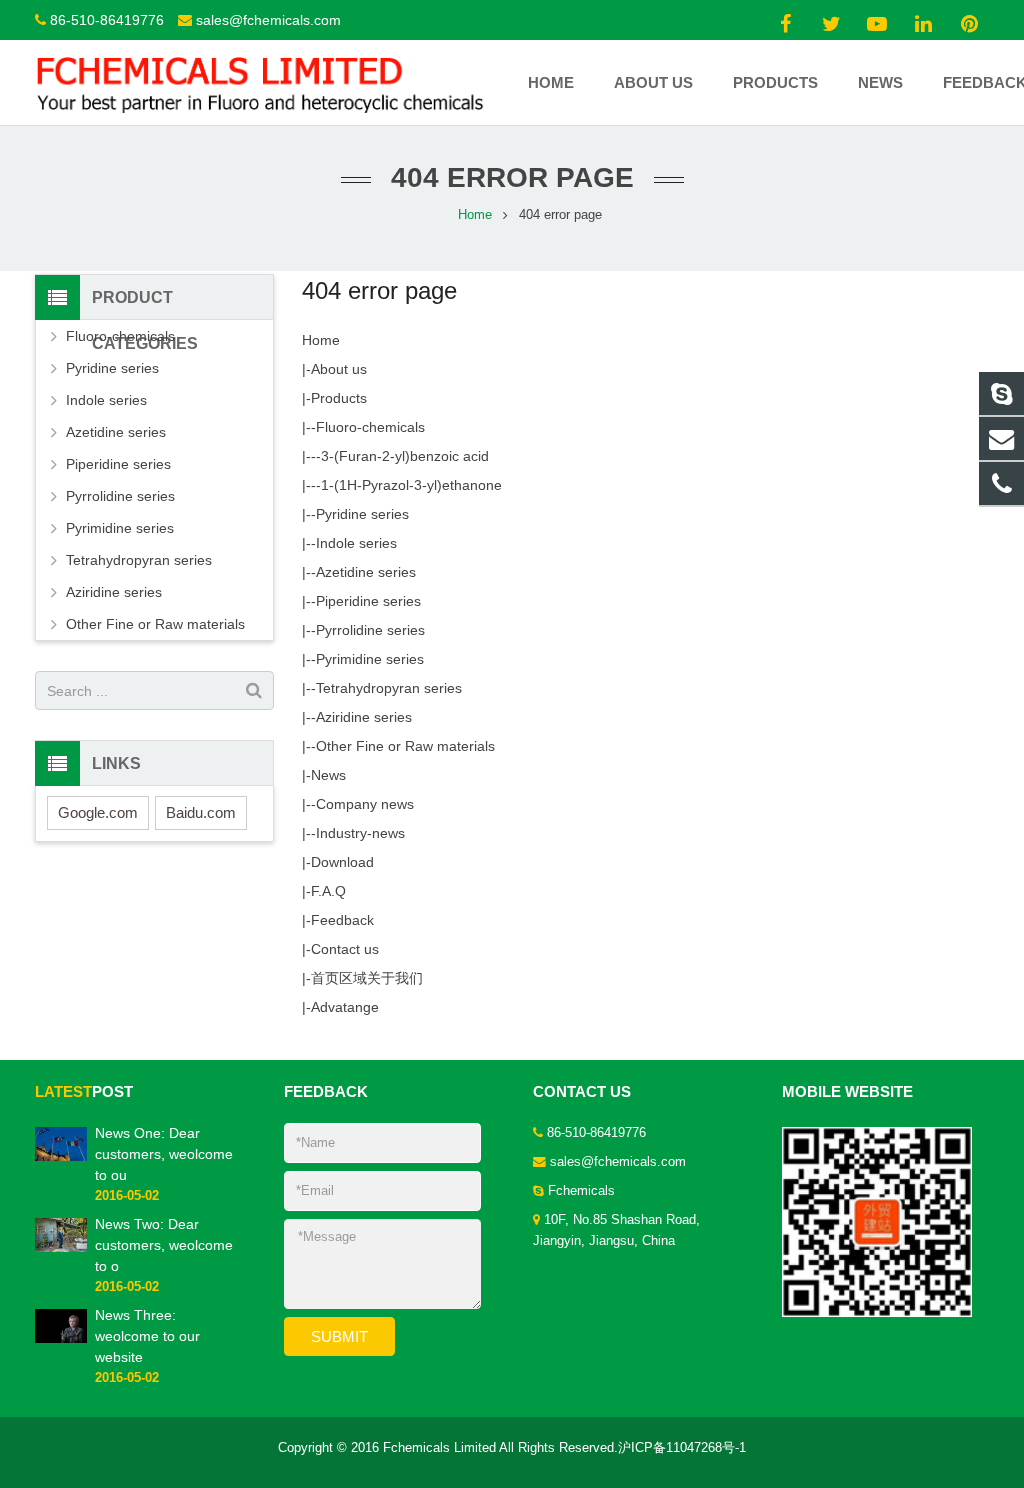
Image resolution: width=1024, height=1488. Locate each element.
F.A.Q (328, 891)
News (328, 775)
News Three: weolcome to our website (147, 1336)
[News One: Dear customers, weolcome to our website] (61, 1157)
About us (339, 369)
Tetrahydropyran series (389, 688)
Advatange (345, 1007)
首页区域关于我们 (367, 978)
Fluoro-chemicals (370, 427)
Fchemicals (581, 1191)
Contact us (345, 949)
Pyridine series (362, 514)
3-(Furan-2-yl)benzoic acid (405, 456)
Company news (365, 804)
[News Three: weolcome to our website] (61, 1339)
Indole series (356, 543)
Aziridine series (364, 717)
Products (339, 398)
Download (342, 862)
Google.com (98, 812)
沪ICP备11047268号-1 (682, 1448)
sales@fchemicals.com (268, 20)
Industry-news (360, 833)
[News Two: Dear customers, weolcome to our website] (61, 1248)
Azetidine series (366, 572)
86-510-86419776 (107, 20)
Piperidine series (368, 601)
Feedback (342, 920)
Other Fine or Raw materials (405, 746)
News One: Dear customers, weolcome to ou (164, 1154)
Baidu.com (201, 812)
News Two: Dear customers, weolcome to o (164, 1245)
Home (321, 340)
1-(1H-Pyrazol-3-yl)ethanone (411, 485)
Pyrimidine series (370, 659)
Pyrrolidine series (370, 630)
